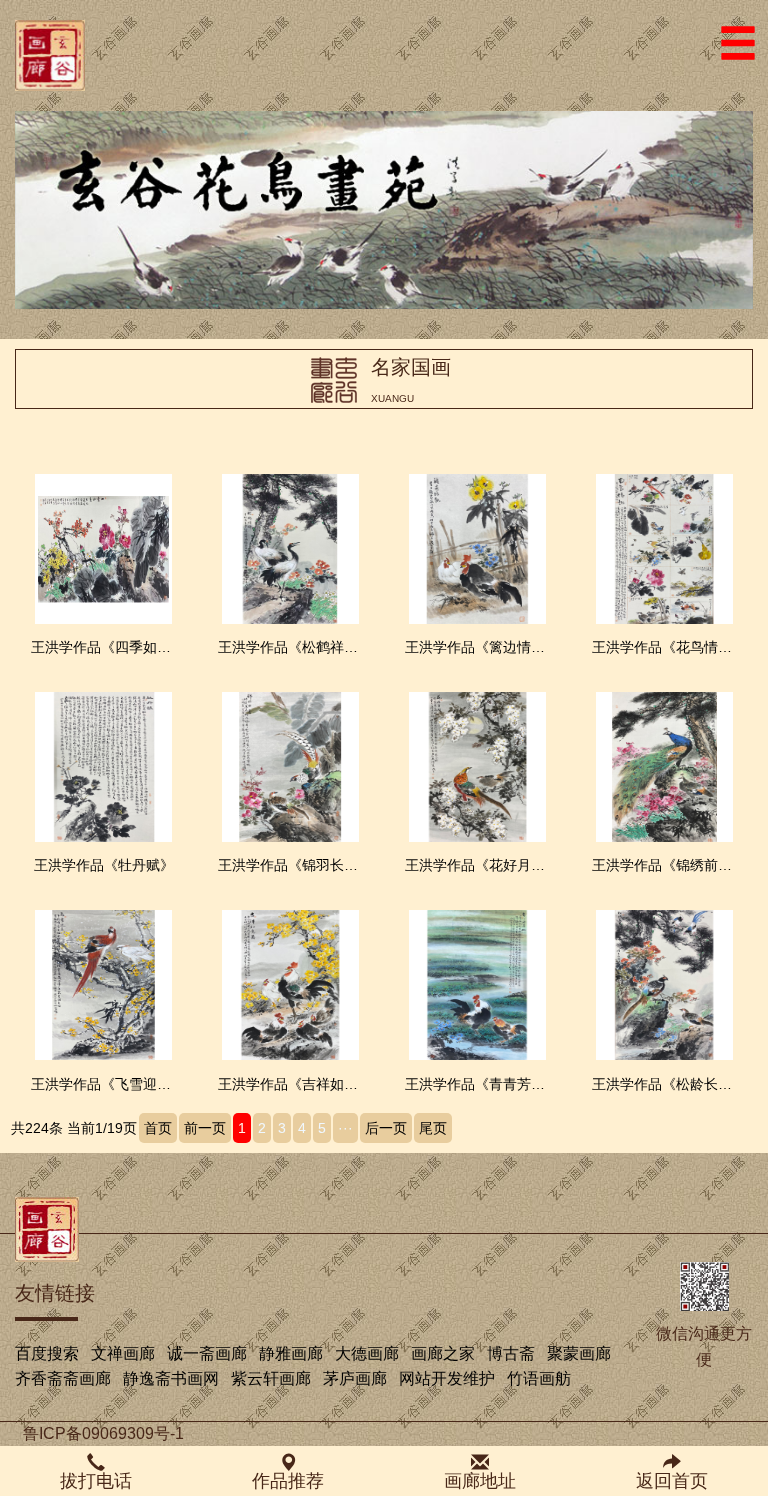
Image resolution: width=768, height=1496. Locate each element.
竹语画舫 (539, 1378)
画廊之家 (443, 1353)
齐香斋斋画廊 (63, 1378)
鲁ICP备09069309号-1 (103, 1433)
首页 (158, 1128)
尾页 (433, 1128)
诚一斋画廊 (207, 1353)
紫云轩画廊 (271, 1378)
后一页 (386, 1128)
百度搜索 (47, 1353)
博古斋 (511, 1353)
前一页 (205, 1128)
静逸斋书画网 (171, 1378)
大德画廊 (367, 1353)
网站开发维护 (447, 1378)
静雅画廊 (291, 1353)
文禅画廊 (123, 1353)
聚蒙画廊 (579, 1353)
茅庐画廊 (355, 1378)
